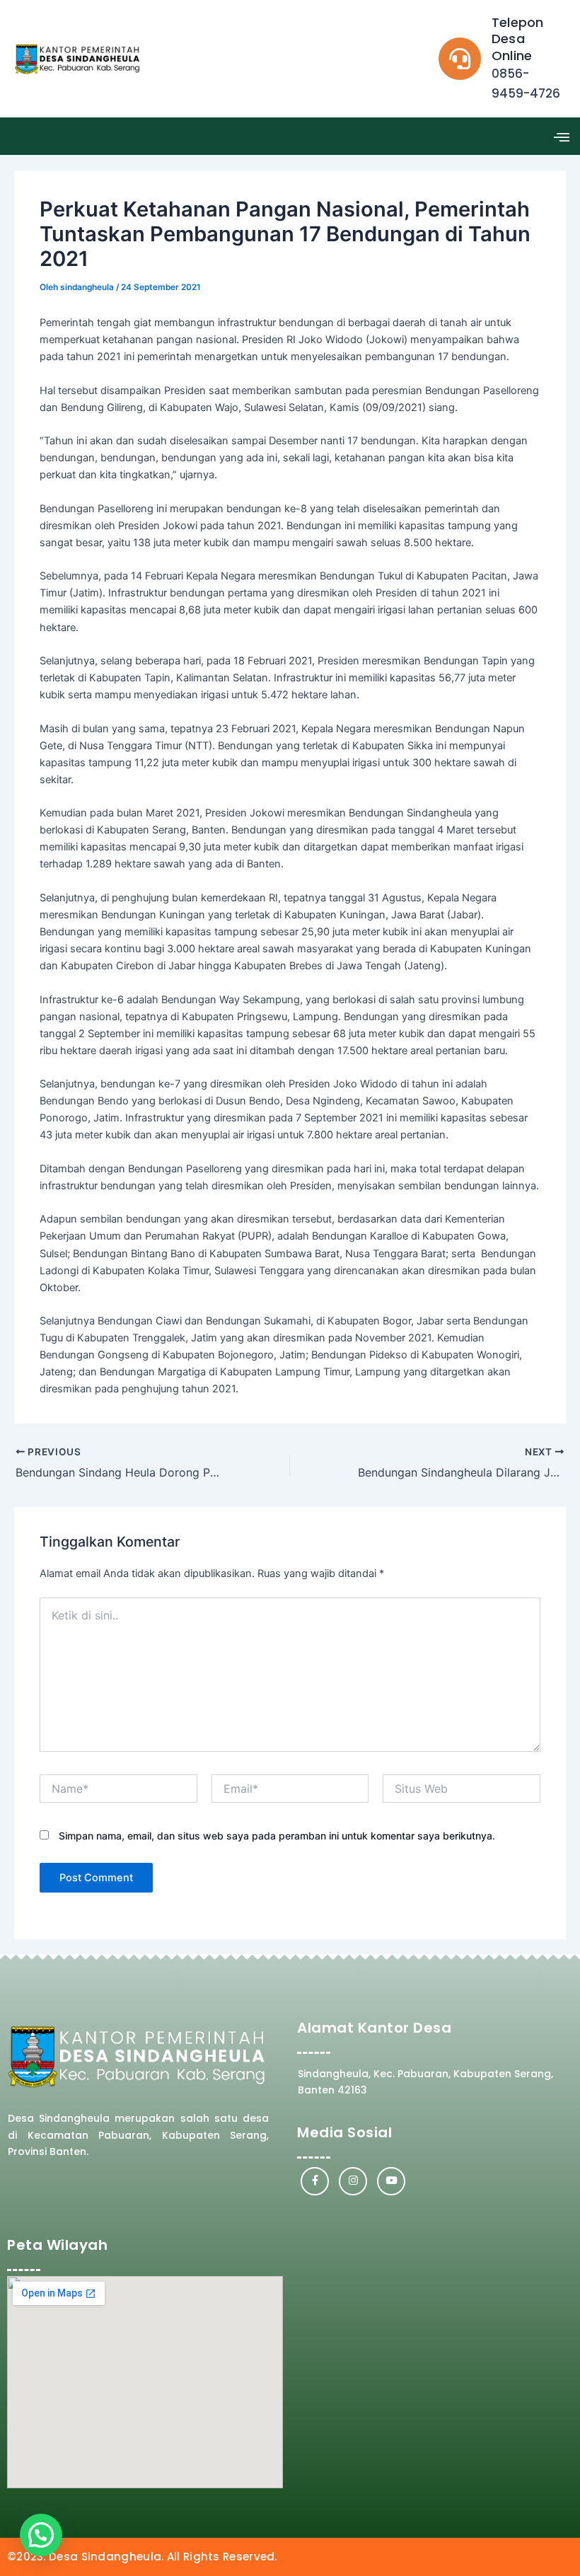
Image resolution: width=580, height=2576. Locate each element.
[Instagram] (353, 2181)
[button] (561, 136)
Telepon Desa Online (517, 39)
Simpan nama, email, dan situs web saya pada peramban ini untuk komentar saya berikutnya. (277, 1836)
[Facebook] (315, 2181)
